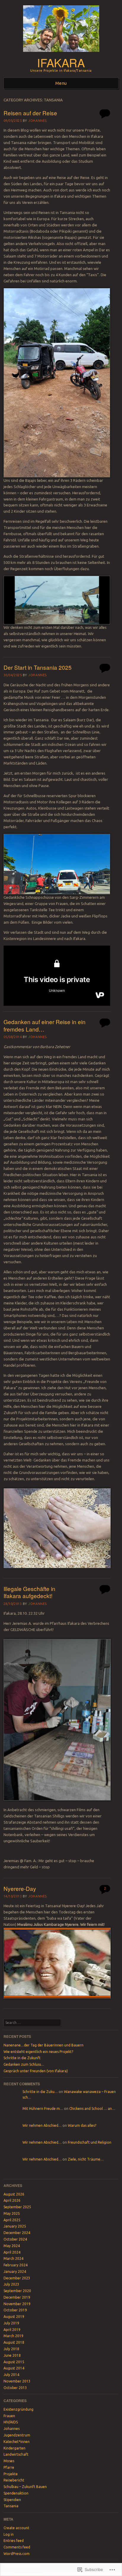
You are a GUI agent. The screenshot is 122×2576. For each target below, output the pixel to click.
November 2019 (17, 2304)
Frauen (9, 2416)
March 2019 (13, 2336)
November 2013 (17, 2381)
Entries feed (14, 2541)
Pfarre (9, 2467)
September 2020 (17, 2291)
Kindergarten (15, 2448)
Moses (9, 2461)
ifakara (61, 62)
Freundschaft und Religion (90, 2142)
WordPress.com (17, 2554)
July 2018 (11, 2349)
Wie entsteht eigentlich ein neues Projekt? (38, 2052)
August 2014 (14, 2368)
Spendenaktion (16, 2493)
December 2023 (17, 2278)
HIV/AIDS (11, 2422)
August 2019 (14, 2317)
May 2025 (12, 2213)
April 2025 (12, 2220)
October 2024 (15, 2239)
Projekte (11, 2474)
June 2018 (12, 2355)
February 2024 (16, 2265)
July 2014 (11, 2375)
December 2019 (17, 2297)
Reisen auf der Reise (30, 113)
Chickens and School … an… (92, 2109)
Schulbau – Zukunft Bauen (25, 2487)
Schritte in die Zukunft (22, 2058)
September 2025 (17, 2207)
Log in (9, 2534)
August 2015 (14, 2362)
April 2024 (12, 2252)
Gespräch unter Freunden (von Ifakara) (36, 2071)
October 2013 (15, 2388)
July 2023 (11, 2284)
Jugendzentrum (17, 2435)
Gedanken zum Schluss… (24, 2064)
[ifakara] (61, 54)
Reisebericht (14, 2480)
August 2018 (14, 2342)
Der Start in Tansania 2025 (38, 667)
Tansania (11, 2506)
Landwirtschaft (16, 2454)
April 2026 (12, 2200)
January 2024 (15, 2272)
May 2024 (12, 2246)
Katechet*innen (17, 2442)
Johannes (37, 121)
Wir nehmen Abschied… (42, 2125)
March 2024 (13, 2258)
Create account (16, 2528)
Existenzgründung (19, 2409)
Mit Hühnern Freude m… (43, 2109)
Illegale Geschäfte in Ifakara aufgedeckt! (29, 1592)
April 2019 (12, 2330)
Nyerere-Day (20, 1888)
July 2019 (11, 2323)
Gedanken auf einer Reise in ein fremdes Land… (45, 1025)
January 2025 (15, 2226)
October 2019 (15, 2310)
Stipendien (12, 2500)
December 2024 (17, 2233)
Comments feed (17, 2547)
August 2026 (14, 2194)
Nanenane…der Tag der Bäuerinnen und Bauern (44, 2045)
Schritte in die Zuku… (40, 2092)
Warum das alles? (82, 2125)
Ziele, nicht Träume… (86, 2159)
